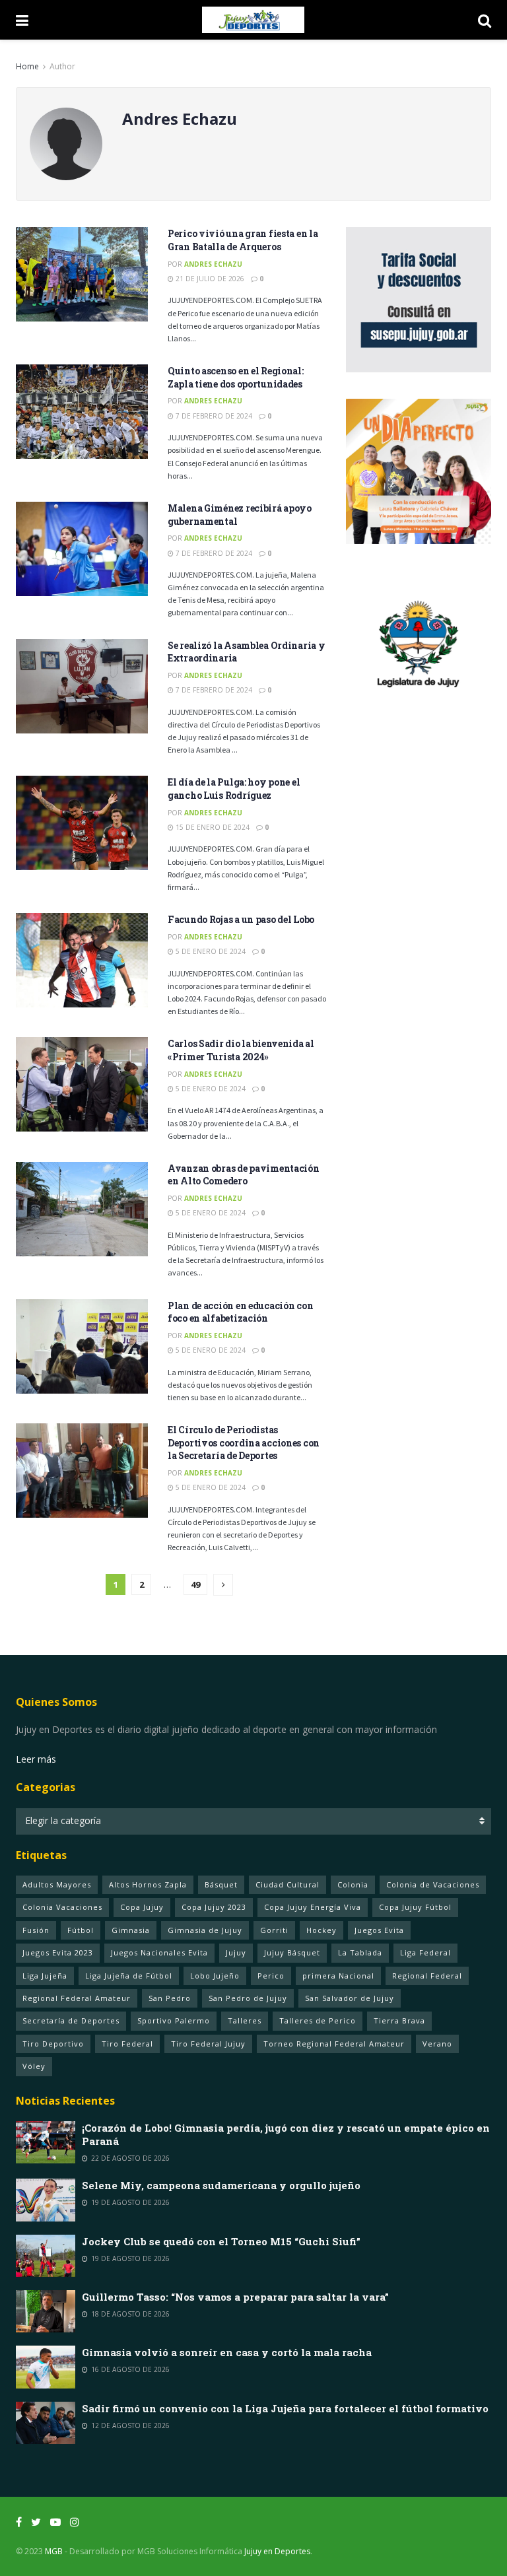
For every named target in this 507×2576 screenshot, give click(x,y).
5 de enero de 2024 (210, 951)
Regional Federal (427, 1976)
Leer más (36, 1759)
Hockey (321, 1930)
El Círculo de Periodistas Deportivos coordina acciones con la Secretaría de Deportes (244, 1442)
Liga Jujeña (45, 1976)
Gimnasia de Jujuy (205, 1930)
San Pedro (170, 1998)
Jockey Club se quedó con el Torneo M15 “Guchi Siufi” (221, 2241)
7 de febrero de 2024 (213, 416)
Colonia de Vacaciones (433, 1884)
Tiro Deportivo (53, 2044)
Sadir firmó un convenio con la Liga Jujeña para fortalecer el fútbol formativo (285, 2408)
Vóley (34, 2066)
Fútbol (81, 1930)
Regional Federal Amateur (77, 1998)
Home (27, 66)
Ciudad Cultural (287, 1884)
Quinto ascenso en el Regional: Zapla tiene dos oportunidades (236, 377)
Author (62, 66)
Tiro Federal (127, 2044)
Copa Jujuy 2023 (214, 1907)
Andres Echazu (213, 264)
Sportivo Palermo (174, 2020)
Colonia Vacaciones (62, 1907)
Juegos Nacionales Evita (159, 1952)
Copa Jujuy (142, 1907)
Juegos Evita (379, 1930)
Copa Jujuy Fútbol (415, 1907)
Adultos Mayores (57, 1884)
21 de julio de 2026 (209, 279)
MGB (54, 2551)
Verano (437, 2044)
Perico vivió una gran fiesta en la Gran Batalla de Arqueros (243, 240)
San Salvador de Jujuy (350, 1998)
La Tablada (360, 1952)
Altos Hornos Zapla (148, 1884)
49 (195, 1584)
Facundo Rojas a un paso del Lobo (241, 919)
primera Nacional (338, 1976)
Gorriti (274, 1930)
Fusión (36, 1930)
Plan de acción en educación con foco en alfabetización (240, 1312)
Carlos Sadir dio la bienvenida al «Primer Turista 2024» (241, 1050)
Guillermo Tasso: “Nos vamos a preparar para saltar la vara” (235, 2297)
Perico (271, 1976)
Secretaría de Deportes (71, 2020)
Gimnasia (131, 1930)
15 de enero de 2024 (212, 827)
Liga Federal (425, 1952)
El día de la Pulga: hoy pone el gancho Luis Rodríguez (234, 789)
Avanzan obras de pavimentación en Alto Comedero (244, 1175)
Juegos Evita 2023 (58, 1952)
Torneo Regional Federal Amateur (334, 2044)
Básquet (221, 1884)
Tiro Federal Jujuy (208, 2044)
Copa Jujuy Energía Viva (313, 1907)
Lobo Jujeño (215, 1976)
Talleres (245, 2020)
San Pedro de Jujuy (248, 1998)
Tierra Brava (399, 2020)
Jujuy (236, 1952)
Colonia (353, 1884)
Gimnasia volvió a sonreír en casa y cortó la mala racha (227, 2352)
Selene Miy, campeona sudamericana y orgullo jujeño (221, 2185)
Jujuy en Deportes (277, 2551)
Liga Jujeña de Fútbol (129, 1976)
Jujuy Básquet (292, 1952)
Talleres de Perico (318, 2020)
